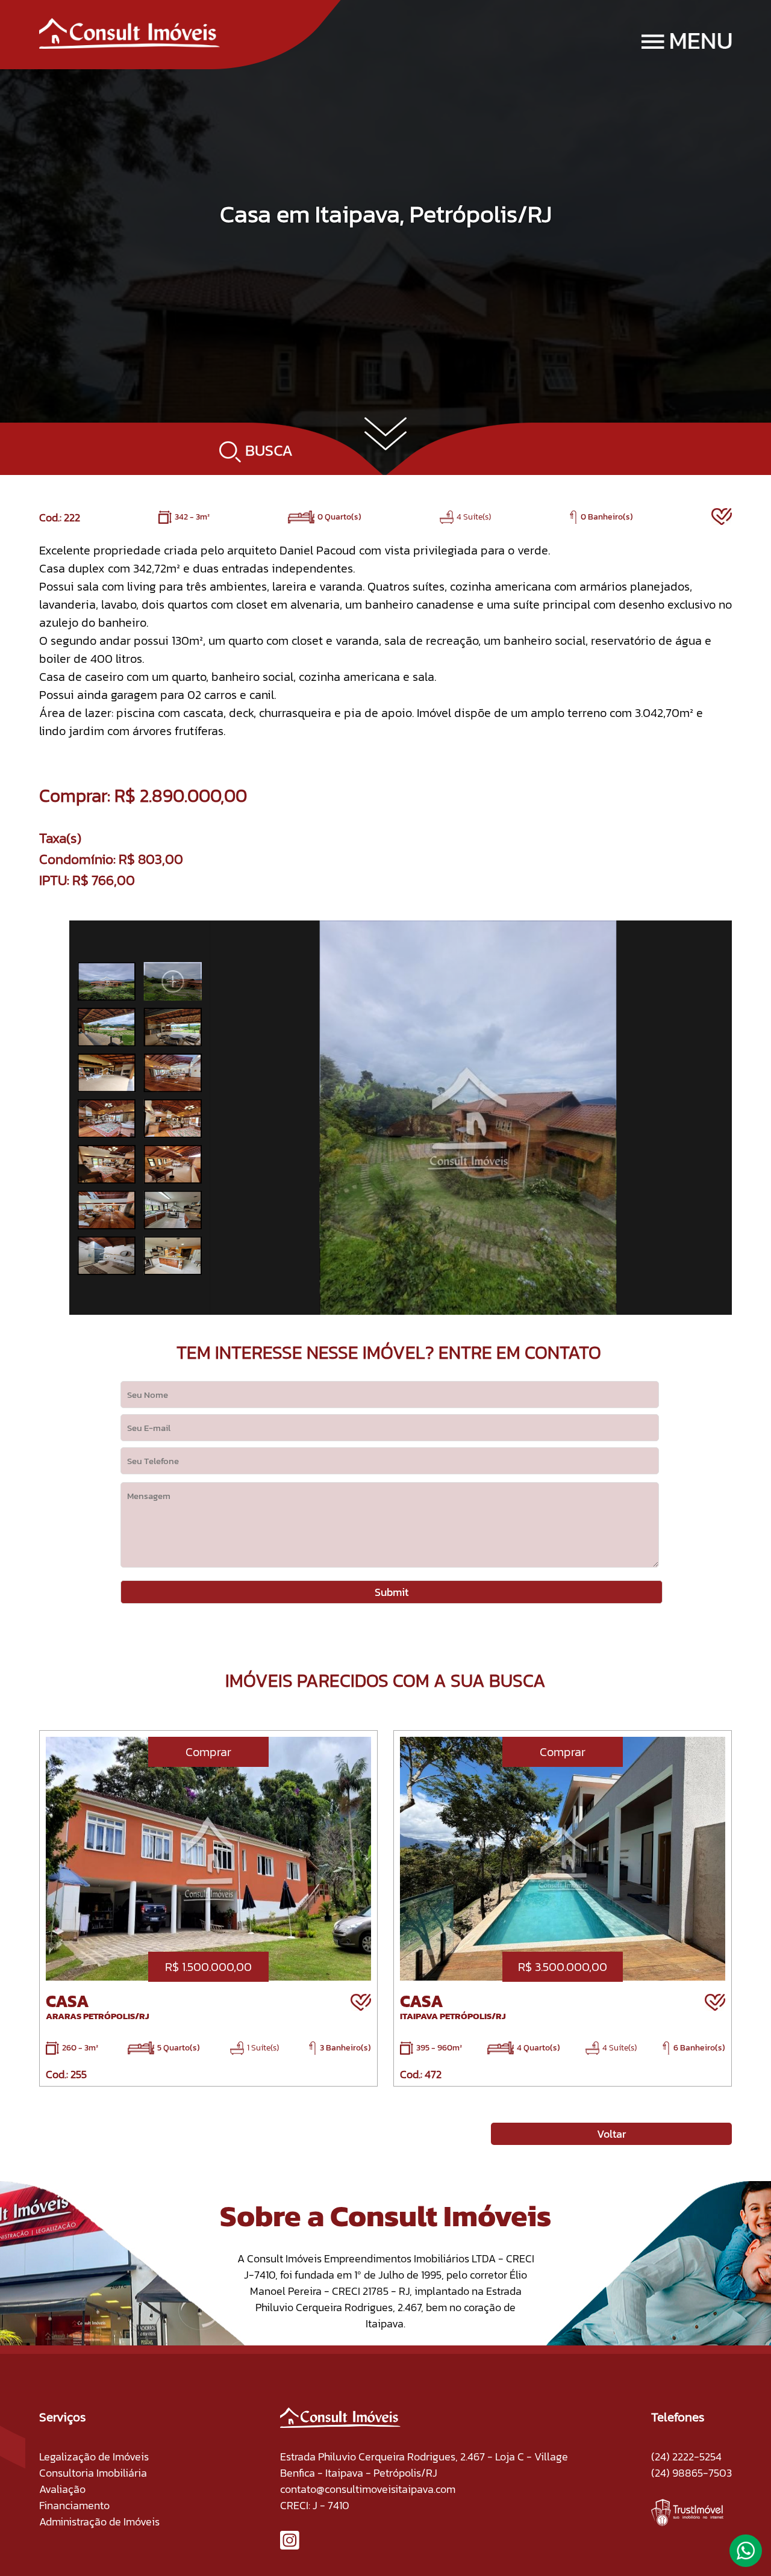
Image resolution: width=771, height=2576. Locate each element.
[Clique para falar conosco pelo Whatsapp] (746, 2556)
